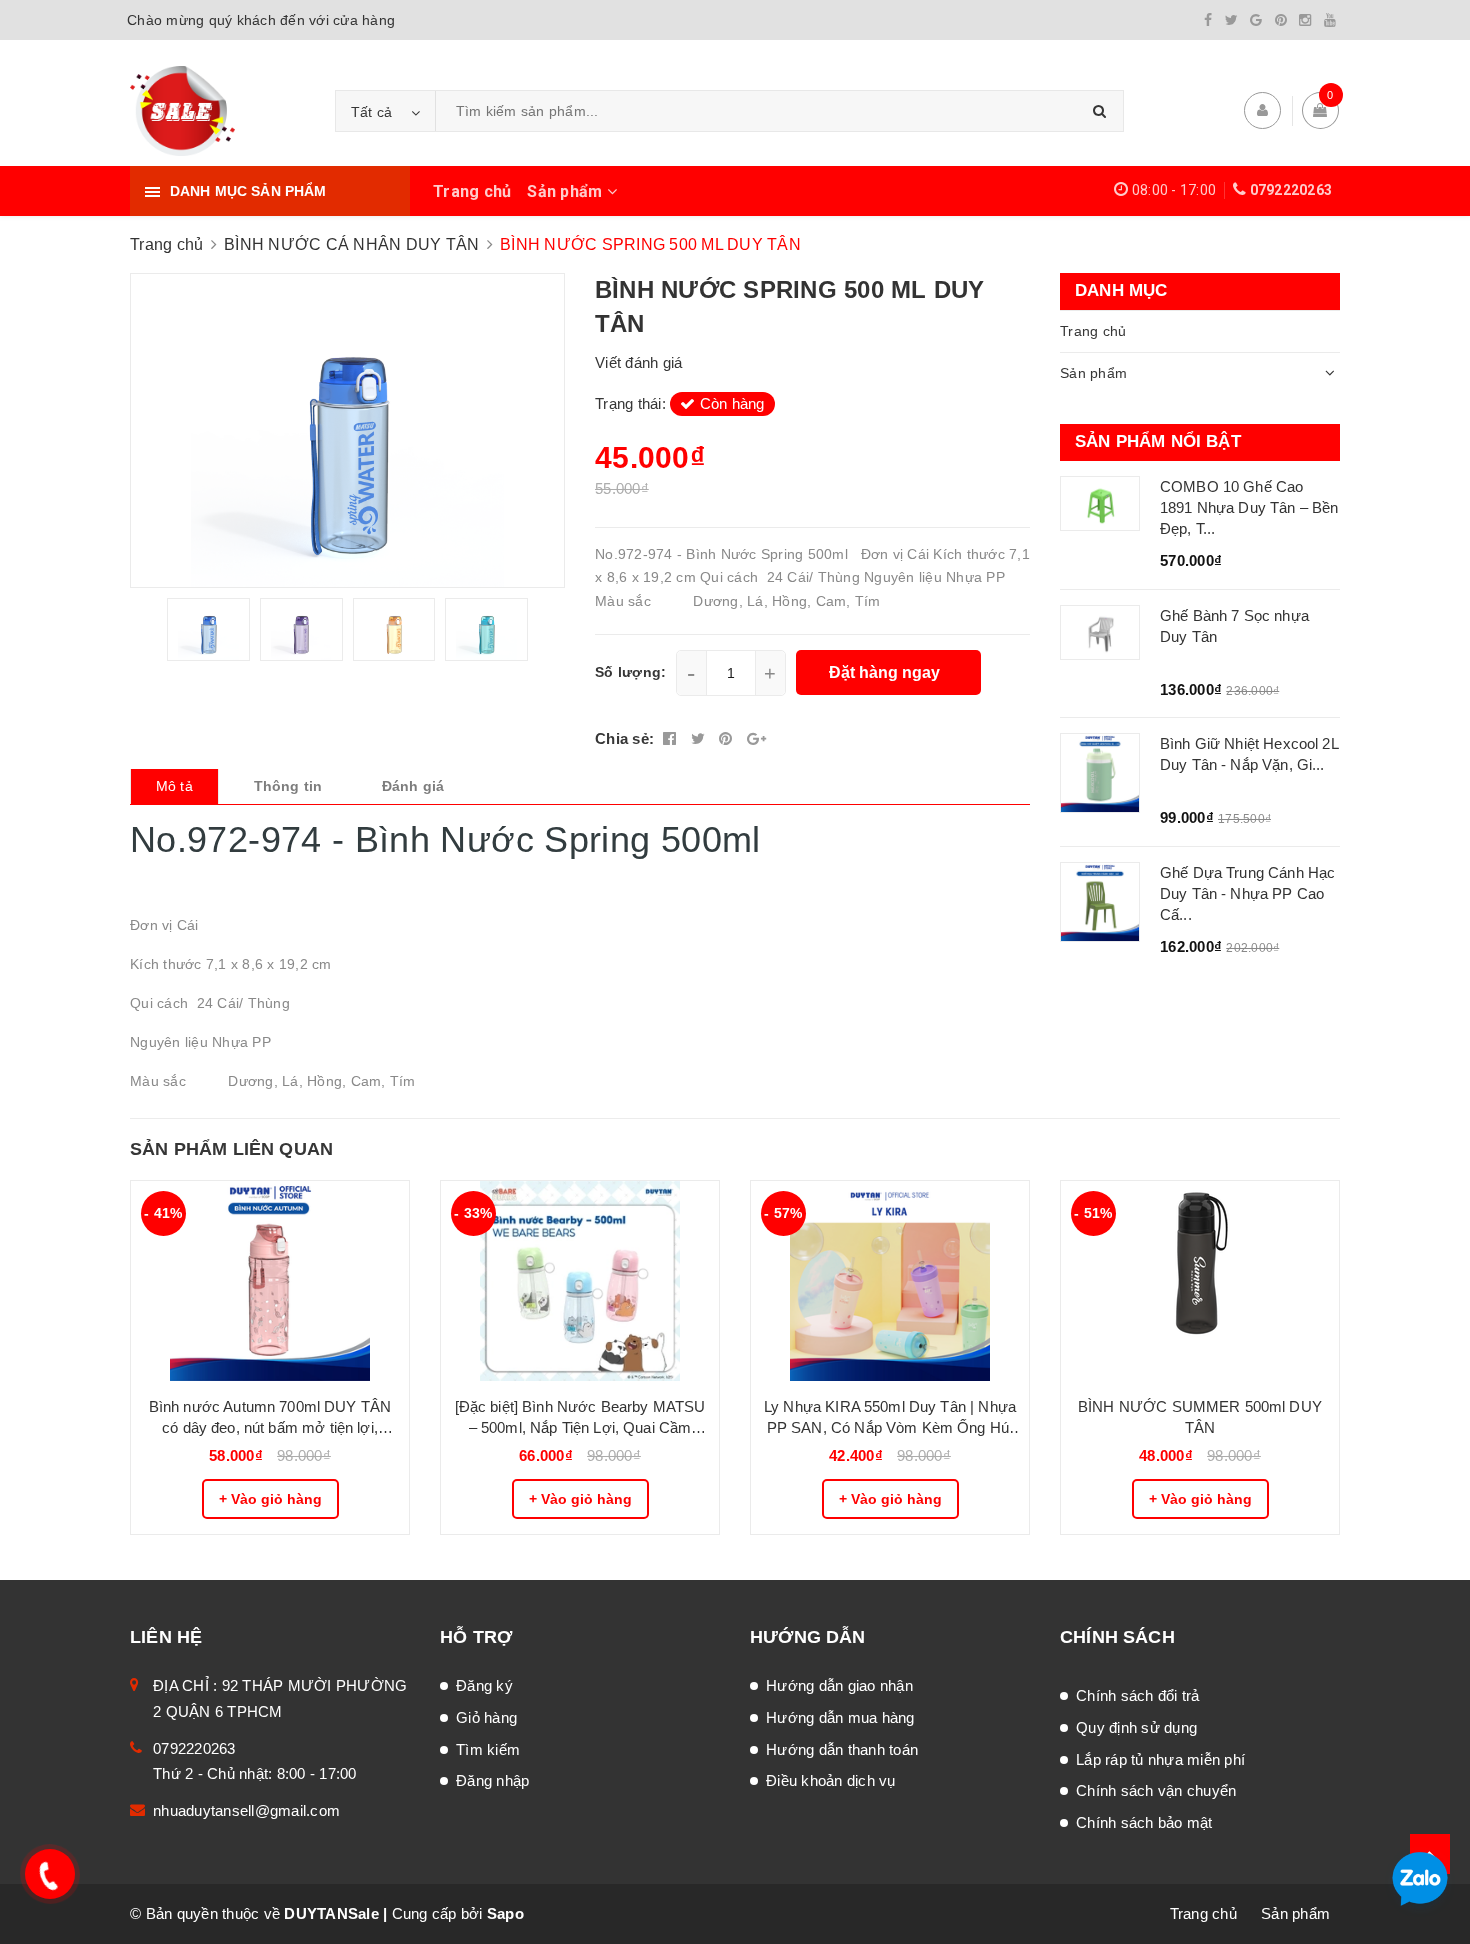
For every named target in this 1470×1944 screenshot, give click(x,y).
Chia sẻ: (624, 738)
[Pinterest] (1281, 20)
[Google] (1256, 20)
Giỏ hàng (486, 1717)
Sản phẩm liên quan (231, 1149)
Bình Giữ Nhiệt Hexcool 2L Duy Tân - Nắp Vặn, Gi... (1249, 754)
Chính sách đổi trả (1138, 1695)
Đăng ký (484, 1685)
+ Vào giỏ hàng (270, 1499)
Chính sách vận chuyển (1156, 1790)
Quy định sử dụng (1136, 1727)
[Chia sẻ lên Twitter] (700, 738)
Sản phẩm (566, 191)
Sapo (505, 1913)
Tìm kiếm (488, 1749)
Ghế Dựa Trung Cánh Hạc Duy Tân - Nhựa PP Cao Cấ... (1247, 893)
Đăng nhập (492, 1780)
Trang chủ (472, 191)
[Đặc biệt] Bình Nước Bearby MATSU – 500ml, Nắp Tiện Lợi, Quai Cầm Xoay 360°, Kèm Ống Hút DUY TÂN (580, 1418)
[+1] (756, 738)
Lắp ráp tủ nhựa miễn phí (1160, 1759)
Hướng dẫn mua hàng (840, 1717)
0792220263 (1291, 190)
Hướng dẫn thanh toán (842, 1749)
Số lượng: (630, 672)
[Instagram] (1305, 20)
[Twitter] (1231, 20)
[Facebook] (1208, 20)
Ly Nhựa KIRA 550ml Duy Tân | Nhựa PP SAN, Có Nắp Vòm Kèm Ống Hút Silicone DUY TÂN (890, 1418)
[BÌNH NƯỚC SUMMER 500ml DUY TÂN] (1200, 1281)
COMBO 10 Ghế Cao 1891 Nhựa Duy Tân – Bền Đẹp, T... (1249, 507)
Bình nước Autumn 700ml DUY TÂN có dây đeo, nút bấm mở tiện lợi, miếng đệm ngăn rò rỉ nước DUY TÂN (270, 1418)
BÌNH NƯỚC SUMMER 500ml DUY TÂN (1200, 1417)
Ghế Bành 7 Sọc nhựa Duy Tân (1234, 626)
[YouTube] (1330, 20)
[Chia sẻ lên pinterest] (728, 738)
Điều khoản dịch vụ (831, 1780)
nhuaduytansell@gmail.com (246, 1810)
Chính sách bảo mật (1144, 1822)
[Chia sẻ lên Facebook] (672, 738)
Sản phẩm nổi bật (1158, 441)
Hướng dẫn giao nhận (839, 1685)
